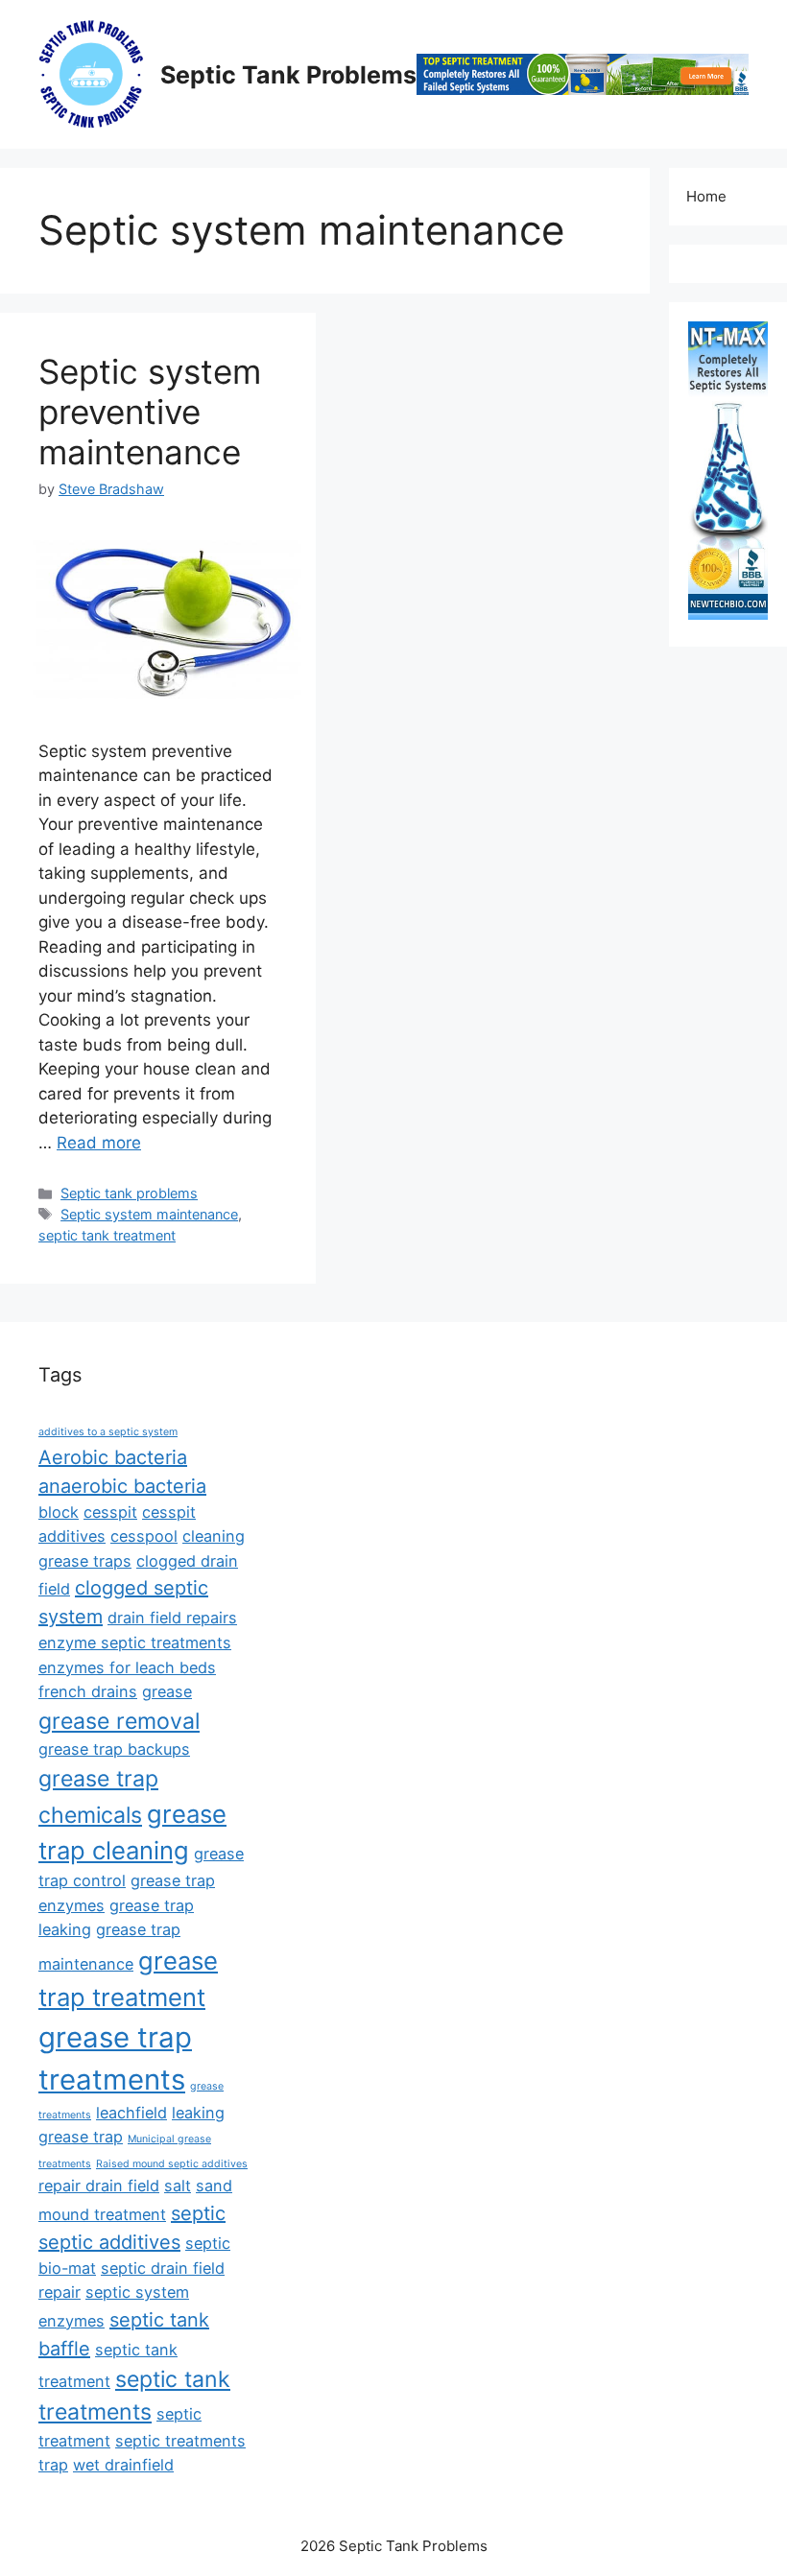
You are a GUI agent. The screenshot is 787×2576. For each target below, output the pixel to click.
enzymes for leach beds (127, 1667)
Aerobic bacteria (113, 1457)
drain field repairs (172, 1618)
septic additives (109, 2242)
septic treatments (180, 2441)
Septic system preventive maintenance (150, 412)
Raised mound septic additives (172, 2164)
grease (167, 1691)
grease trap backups (114, 1749)
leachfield (131, 2113)
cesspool (144, 1536)
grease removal (119, 1721)
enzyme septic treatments (135, 1642)
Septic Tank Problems (288, 75)
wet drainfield (123, 2465)
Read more (99, 1143)
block (59, 1512)
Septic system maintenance (149, 1214)
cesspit (110, 1512)
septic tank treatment (107, 1235)
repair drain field (99, 2186)
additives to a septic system (108, 1432)
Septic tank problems (129, 1193)
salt (178, 2186)
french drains (88, 1691)
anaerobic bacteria (122, 1486)
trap (53, 2465)
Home (706, 196)
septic (198, 2213)
